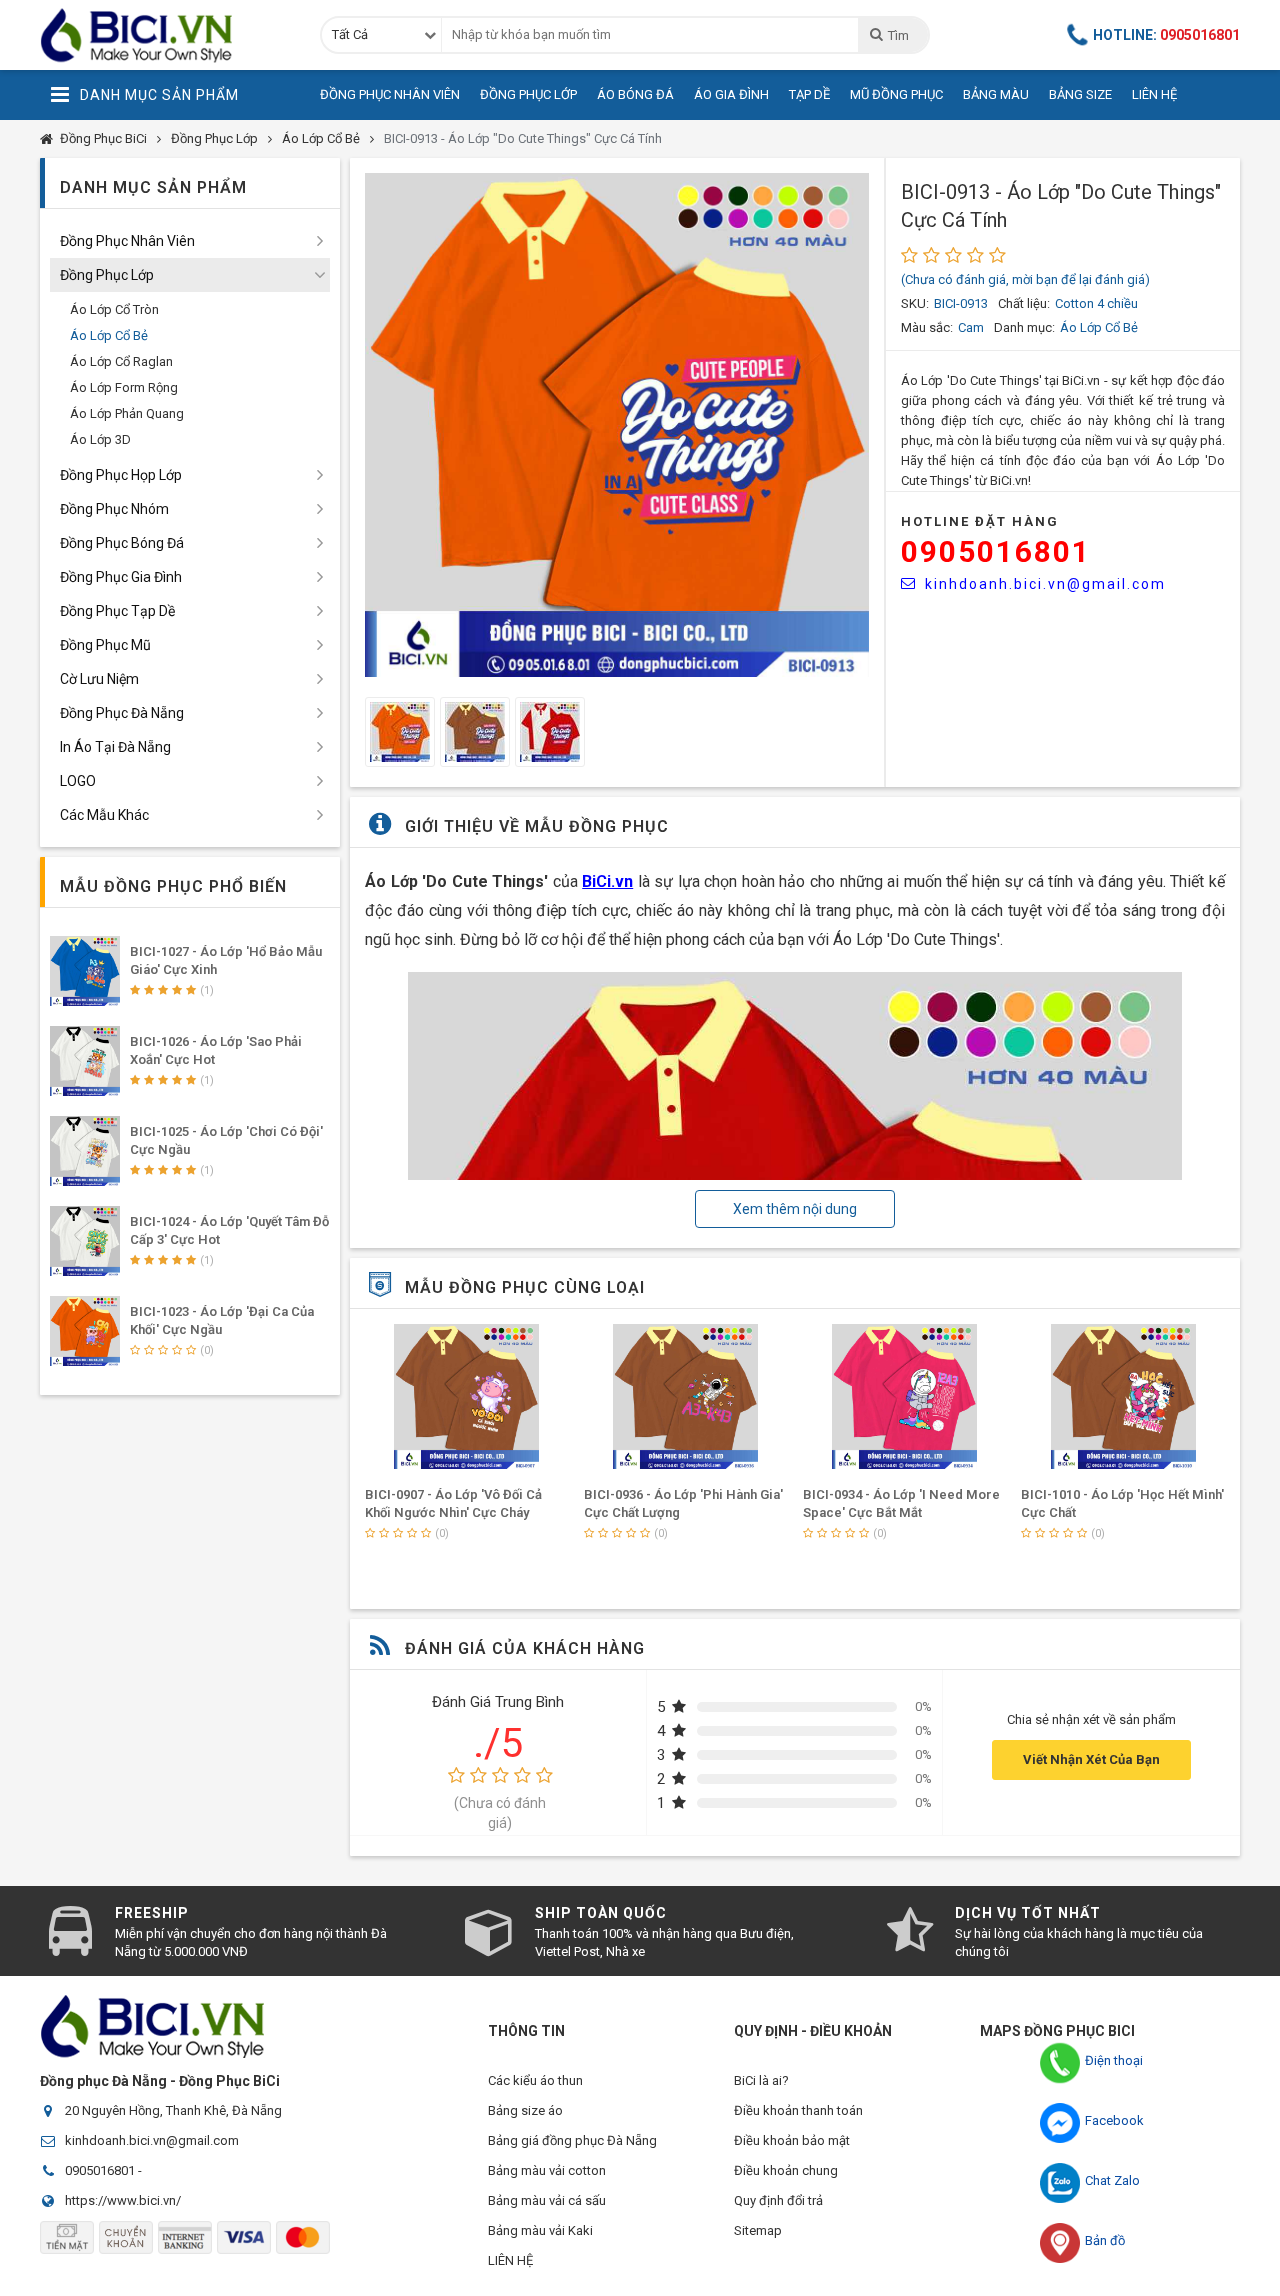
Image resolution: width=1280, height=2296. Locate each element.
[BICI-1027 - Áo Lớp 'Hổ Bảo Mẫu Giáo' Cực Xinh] (85, 971)
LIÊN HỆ (510, 2260)
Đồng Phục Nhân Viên (390, 94)
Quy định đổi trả (778, 2200)
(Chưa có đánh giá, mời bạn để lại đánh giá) (1025, 279)
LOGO (78, 781)
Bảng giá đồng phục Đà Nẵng (572, 2140)
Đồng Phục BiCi (103, 138)
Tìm (898, 35)
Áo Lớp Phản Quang (127, 413)
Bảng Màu (996, 94)
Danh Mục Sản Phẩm (159, 95)
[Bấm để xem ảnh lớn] (617, 425)
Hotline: (1166, 35)
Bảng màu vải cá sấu (547, 2200)
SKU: (915, 303)
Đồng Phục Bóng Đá (122, 543)
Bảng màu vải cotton (547, 2170)
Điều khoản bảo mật (792, 2140)
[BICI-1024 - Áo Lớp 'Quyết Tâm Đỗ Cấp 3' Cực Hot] (85, 1241)
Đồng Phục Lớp (528, 94)
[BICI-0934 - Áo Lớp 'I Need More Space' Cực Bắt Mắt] (905, 1396)
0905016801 (996, 551)
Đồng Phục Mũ (105, 645)
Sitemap (758, 2230)
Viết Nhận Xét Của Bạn (1091, 1759)
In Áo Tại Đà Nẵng (115, 747)
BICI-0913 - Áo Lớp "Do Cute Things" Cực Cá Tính (523, 138)
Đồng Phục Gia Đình (121, 577)
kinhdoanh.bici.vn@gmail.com (1045, 584)
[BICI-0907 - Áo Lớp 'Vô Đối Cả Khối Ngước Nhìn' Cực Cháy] (467, 1396)
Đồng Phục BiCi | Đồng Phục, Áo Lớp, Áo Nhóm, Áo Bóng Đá (165, 35)
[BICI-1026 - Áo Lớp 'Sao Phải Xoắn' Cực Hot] (85, 1061)
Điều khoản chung (786, 2170)
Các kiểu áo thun (535, 2080)
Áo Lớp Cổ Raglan (121, 361)
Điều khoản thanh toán (798, 2110)
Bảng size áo (525, 2110)
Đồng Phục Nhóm (114, 509)
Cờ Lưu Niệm (99, 679)
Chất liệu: (1024, 303)
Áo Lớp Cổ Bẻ (321, 138)
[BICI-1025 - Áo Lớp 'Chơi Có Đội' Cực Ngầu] (85, 1151)
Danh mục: (1024, 327)
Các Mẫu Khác (104, 815)
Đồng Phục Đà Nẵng (122, 713)
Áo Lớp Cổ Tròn (114, 309)
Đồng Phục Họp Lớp (121, 475)
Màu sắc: (927, 327)
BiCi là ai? (761, 2080)
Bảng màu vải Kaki (540, 2230)
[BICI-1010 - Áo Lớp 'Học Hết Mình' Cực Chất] (1123, 1396)
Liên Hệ (1154, 94)
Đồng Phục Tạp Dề (117, 611)
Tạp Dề (809, 94)
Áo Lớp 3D (100, 439)
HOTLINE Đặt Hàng (980, 521)
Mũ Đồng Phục (896, 94)
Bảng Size (1080, 94)
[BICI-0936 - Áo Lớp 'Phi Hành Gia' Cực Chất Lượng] (686, 1396)
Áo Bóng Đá (635, 94)
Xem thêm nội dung (795, 1209)
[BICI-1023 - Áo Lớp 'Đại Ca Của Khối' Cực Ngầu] (85, 1331)
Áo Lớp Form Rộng (124, 387)
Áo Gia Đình (731, 94)
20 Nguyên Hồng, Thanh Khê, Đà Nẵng (173, 2110)
